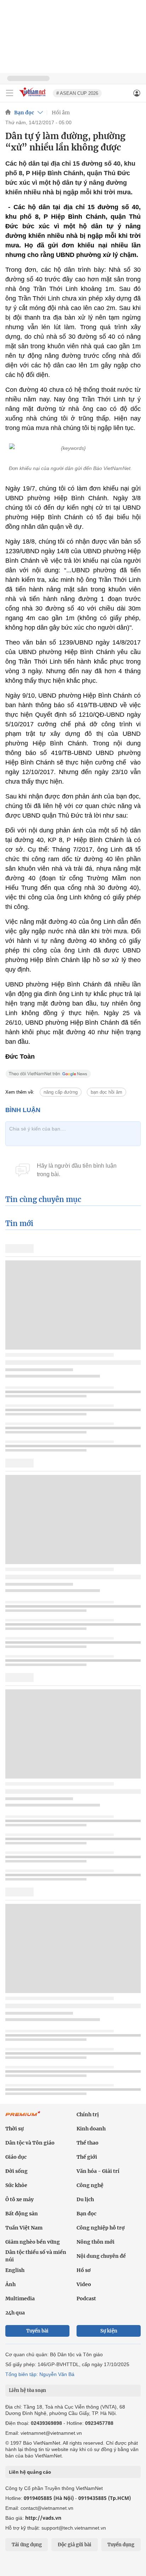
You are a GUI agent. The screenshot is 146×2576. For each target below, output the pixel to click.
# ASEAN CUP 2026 (77, 93)
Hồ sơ (84, 2270)
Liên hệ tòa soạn (27, 2390)
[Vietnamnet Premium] (23, 2117)
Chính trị (88, 2114)
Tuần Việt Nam (24, 2228)
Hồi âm (61, 113)
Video (84, 2284)
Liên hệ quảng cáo (30, 2472)
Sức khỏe (16, 2185)
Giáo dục (16, 2157)
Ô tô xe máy (19, 2199)
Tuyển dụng (121, 2545)
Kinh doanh (91, 2129)
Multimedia (20, 2299)
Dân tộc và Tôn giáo (30, 2143)
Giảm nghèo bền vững (33, 2242)
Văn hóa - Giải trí (98, 2171)
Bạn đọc (24, 113)
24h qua (15, 2313)
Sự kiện (109, 2331)
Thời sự (15, 2129)
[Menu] (10, 93)
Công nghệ (90, 2185)
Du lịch (85, 2199)
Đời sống (16, 2171)
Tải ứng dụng (27, 2545)
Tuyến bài (37, 2331)
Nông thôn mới (96, 2242)
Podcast (86, 2299)
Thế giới (87, 2157)
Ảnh (10, 2284)
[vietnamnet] (33, 97)
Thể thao (88, 2143)
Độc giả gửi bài (75, 2545)
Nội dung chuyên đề (101, 2256)
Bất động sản (22, 2214)
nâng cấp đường (61, 1092)
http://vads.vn (43, 2518)
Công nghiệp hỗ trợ (101, 2228)
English (15, 2270)
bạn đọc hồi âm (106, 1092)
